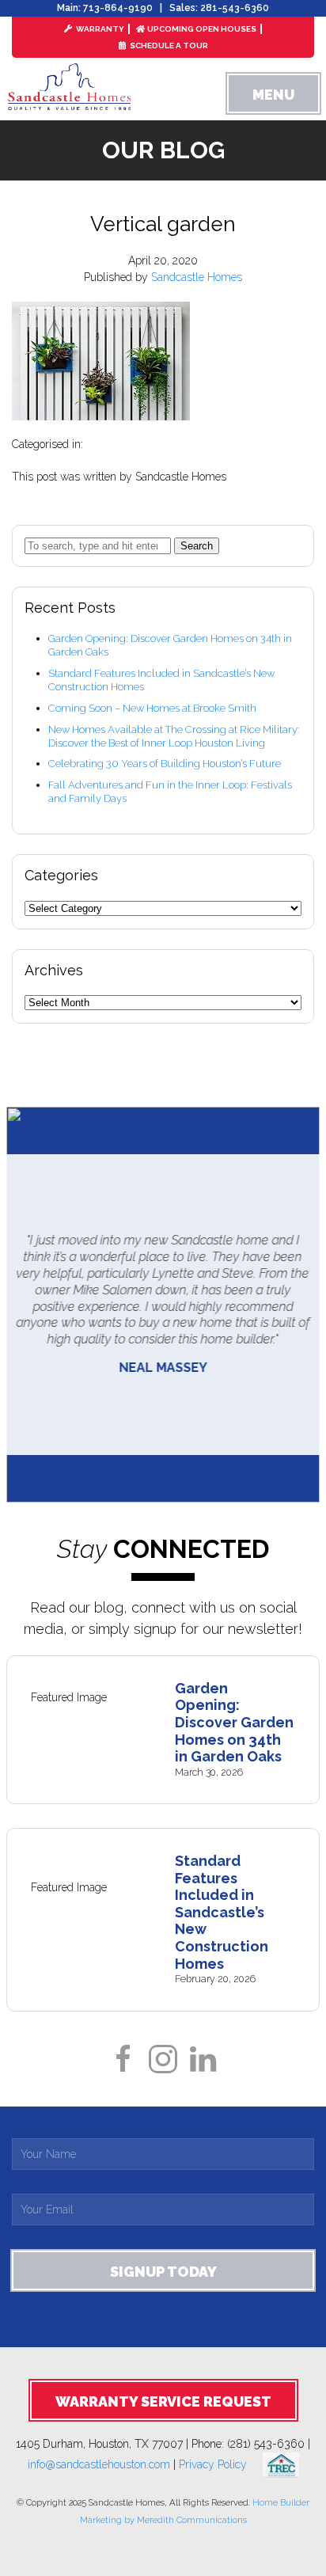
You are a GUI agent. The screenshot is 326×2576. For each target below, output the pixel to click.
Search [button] (197, 546)
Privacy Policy (221, 2464)
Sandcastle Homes (197, 277)
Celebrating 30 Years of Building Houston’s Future (165, 764)
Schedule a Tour (168, 46)
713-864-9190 (118, 8)
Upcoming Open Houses (202, 29)
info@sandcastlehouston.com (99, 2464)
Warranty (99, 29)
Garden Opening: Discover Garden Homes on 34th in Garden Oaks (234, 1722)
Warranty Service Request (163, 2401)
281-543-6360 (235, 8)
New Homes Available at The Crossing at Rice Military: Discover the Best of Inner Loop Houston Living (174, 736)
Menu (273, 95)
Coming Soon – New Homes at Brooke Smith (152, 708)
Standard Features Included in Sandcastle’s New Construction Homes (222, 1912)
